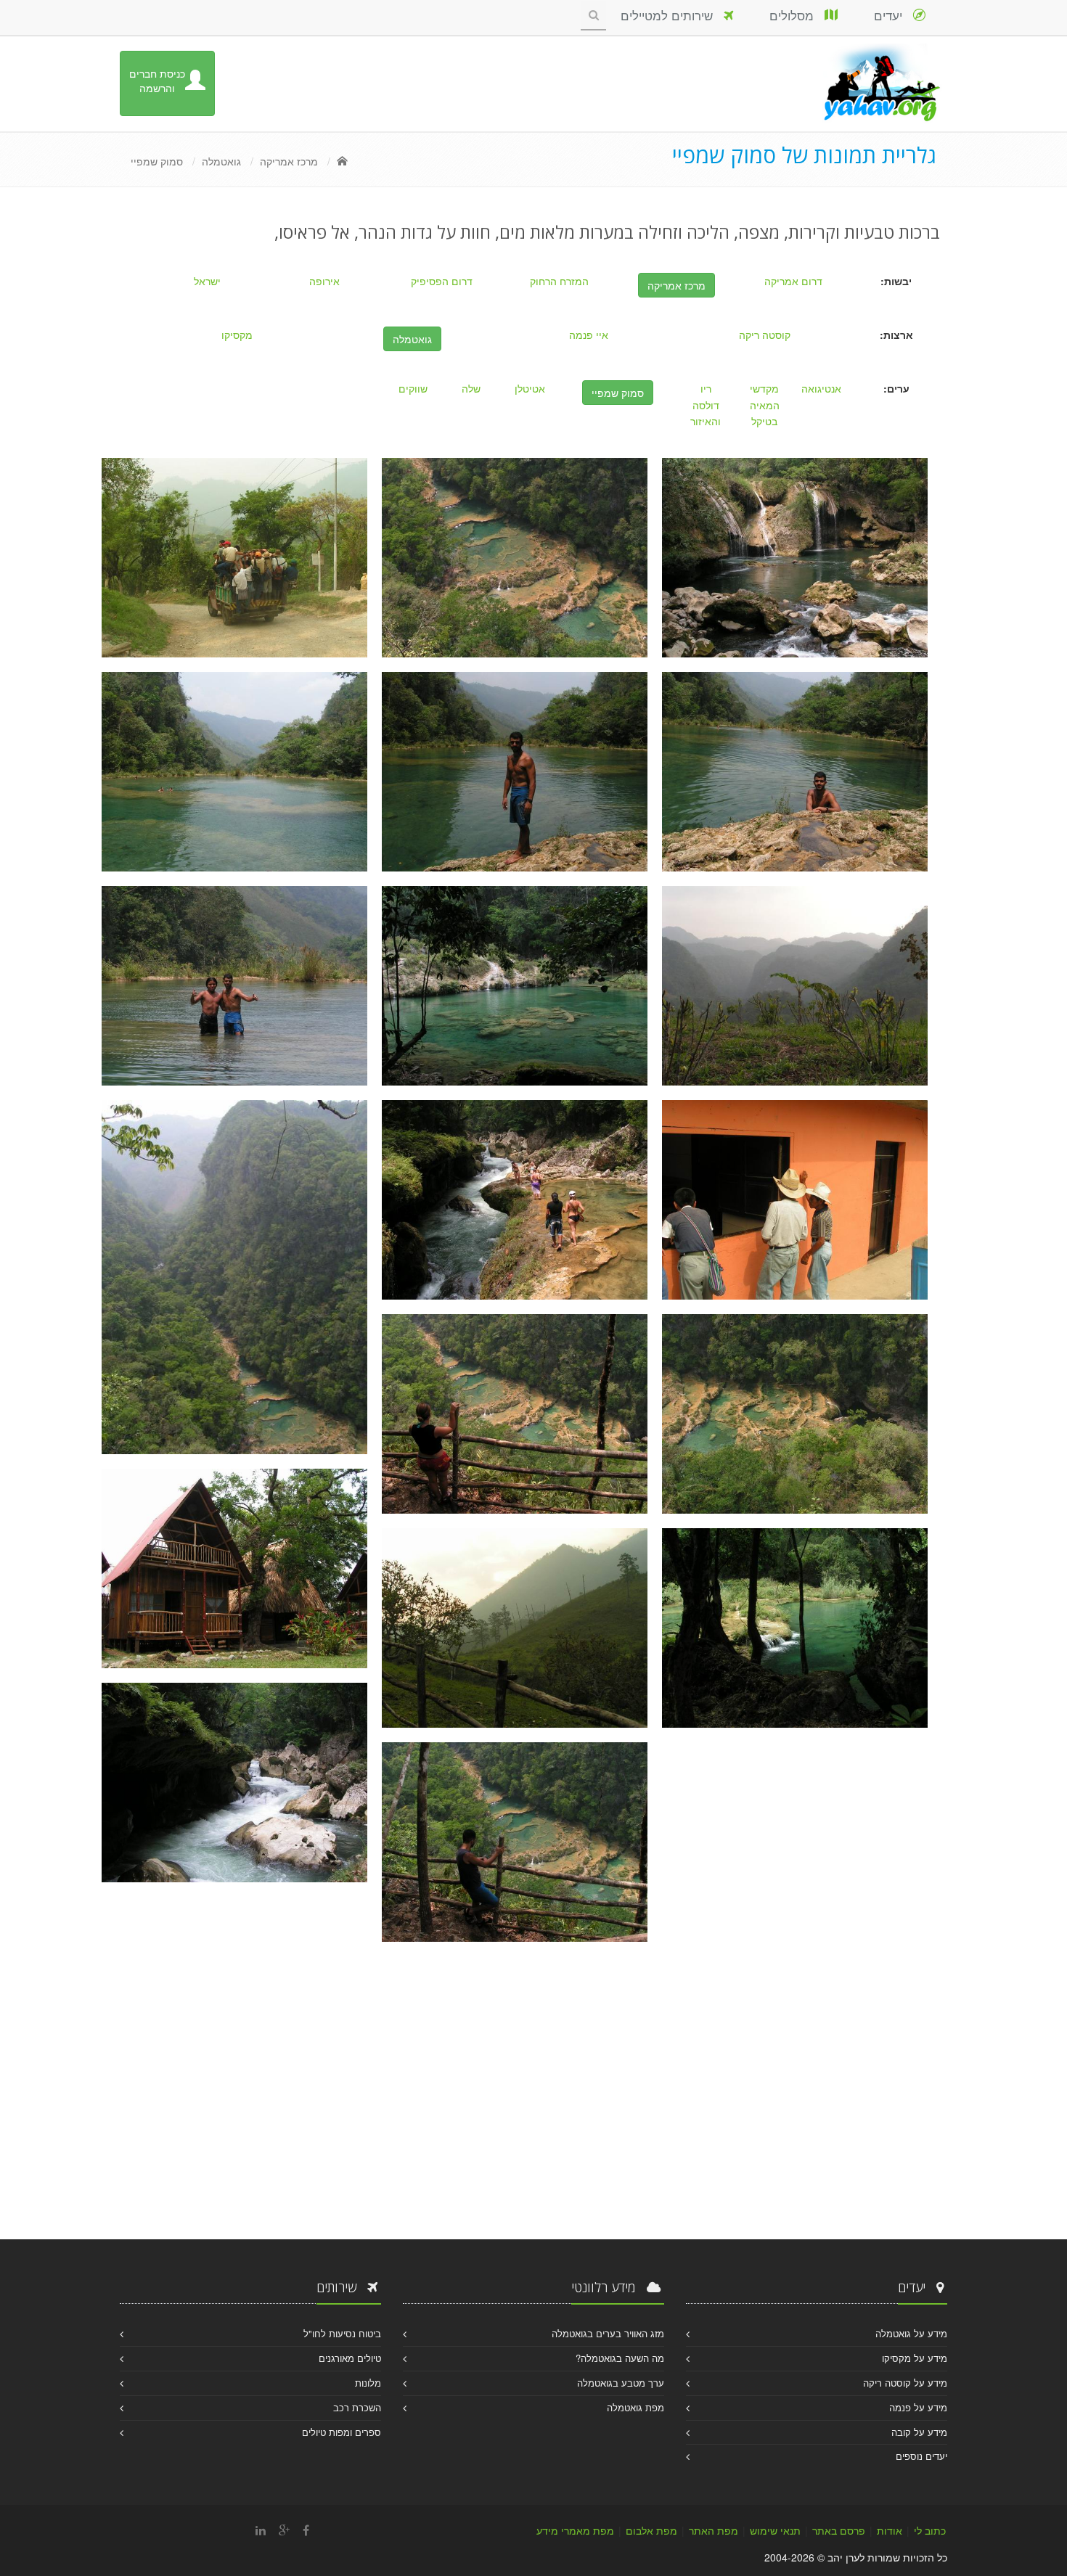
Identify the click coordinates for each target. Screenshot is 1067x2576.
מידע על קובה (919, 2432)
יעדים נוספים (921, 2456)
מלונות (368, 2383)
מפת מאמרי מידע (575, 2530)
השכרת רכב (357, 2407)
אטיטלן (530, 388)
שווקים (413, 388)
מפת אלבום (651, 2530)
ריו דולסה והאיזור (706, 405)
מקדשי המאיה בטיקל (765, 405)
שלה (471, 388)
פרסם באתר (839, 2530)
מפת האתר (714, 2530)
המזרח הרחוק (559, 281)
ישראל (207, 281)
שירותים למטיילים (672, 15)
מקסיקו (237, 335)
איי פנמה (589, 335)
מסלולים (797, 15)
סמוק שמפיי (157, 161)
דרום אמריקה (793, 281)
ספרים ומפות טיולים (342, 2432)
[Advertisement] (533, 2094)
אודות (890, 2530)
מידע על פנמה (918, 2407)
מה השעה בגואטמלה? (620, 2358)
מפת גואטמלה (635, 2407)
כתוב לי (930, 2530)
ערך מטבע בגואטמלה (621, 2383)
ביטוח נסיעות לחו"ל (342, 2333)
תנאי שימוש (775, 2530)
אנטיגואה (821, 388)
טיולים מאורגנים (350, 2358)
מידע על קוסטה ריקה (905, 2383)
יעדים (894, 15)
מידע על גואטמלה (911, 2333)
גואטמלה (221, 161)
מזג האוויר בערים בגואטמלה (608, 2333)
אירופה (324, 281)
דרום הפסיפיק (442, 281)
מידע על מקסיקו (915, 2358)
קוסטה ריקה (765, 335)
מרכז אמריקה (289, 161)
